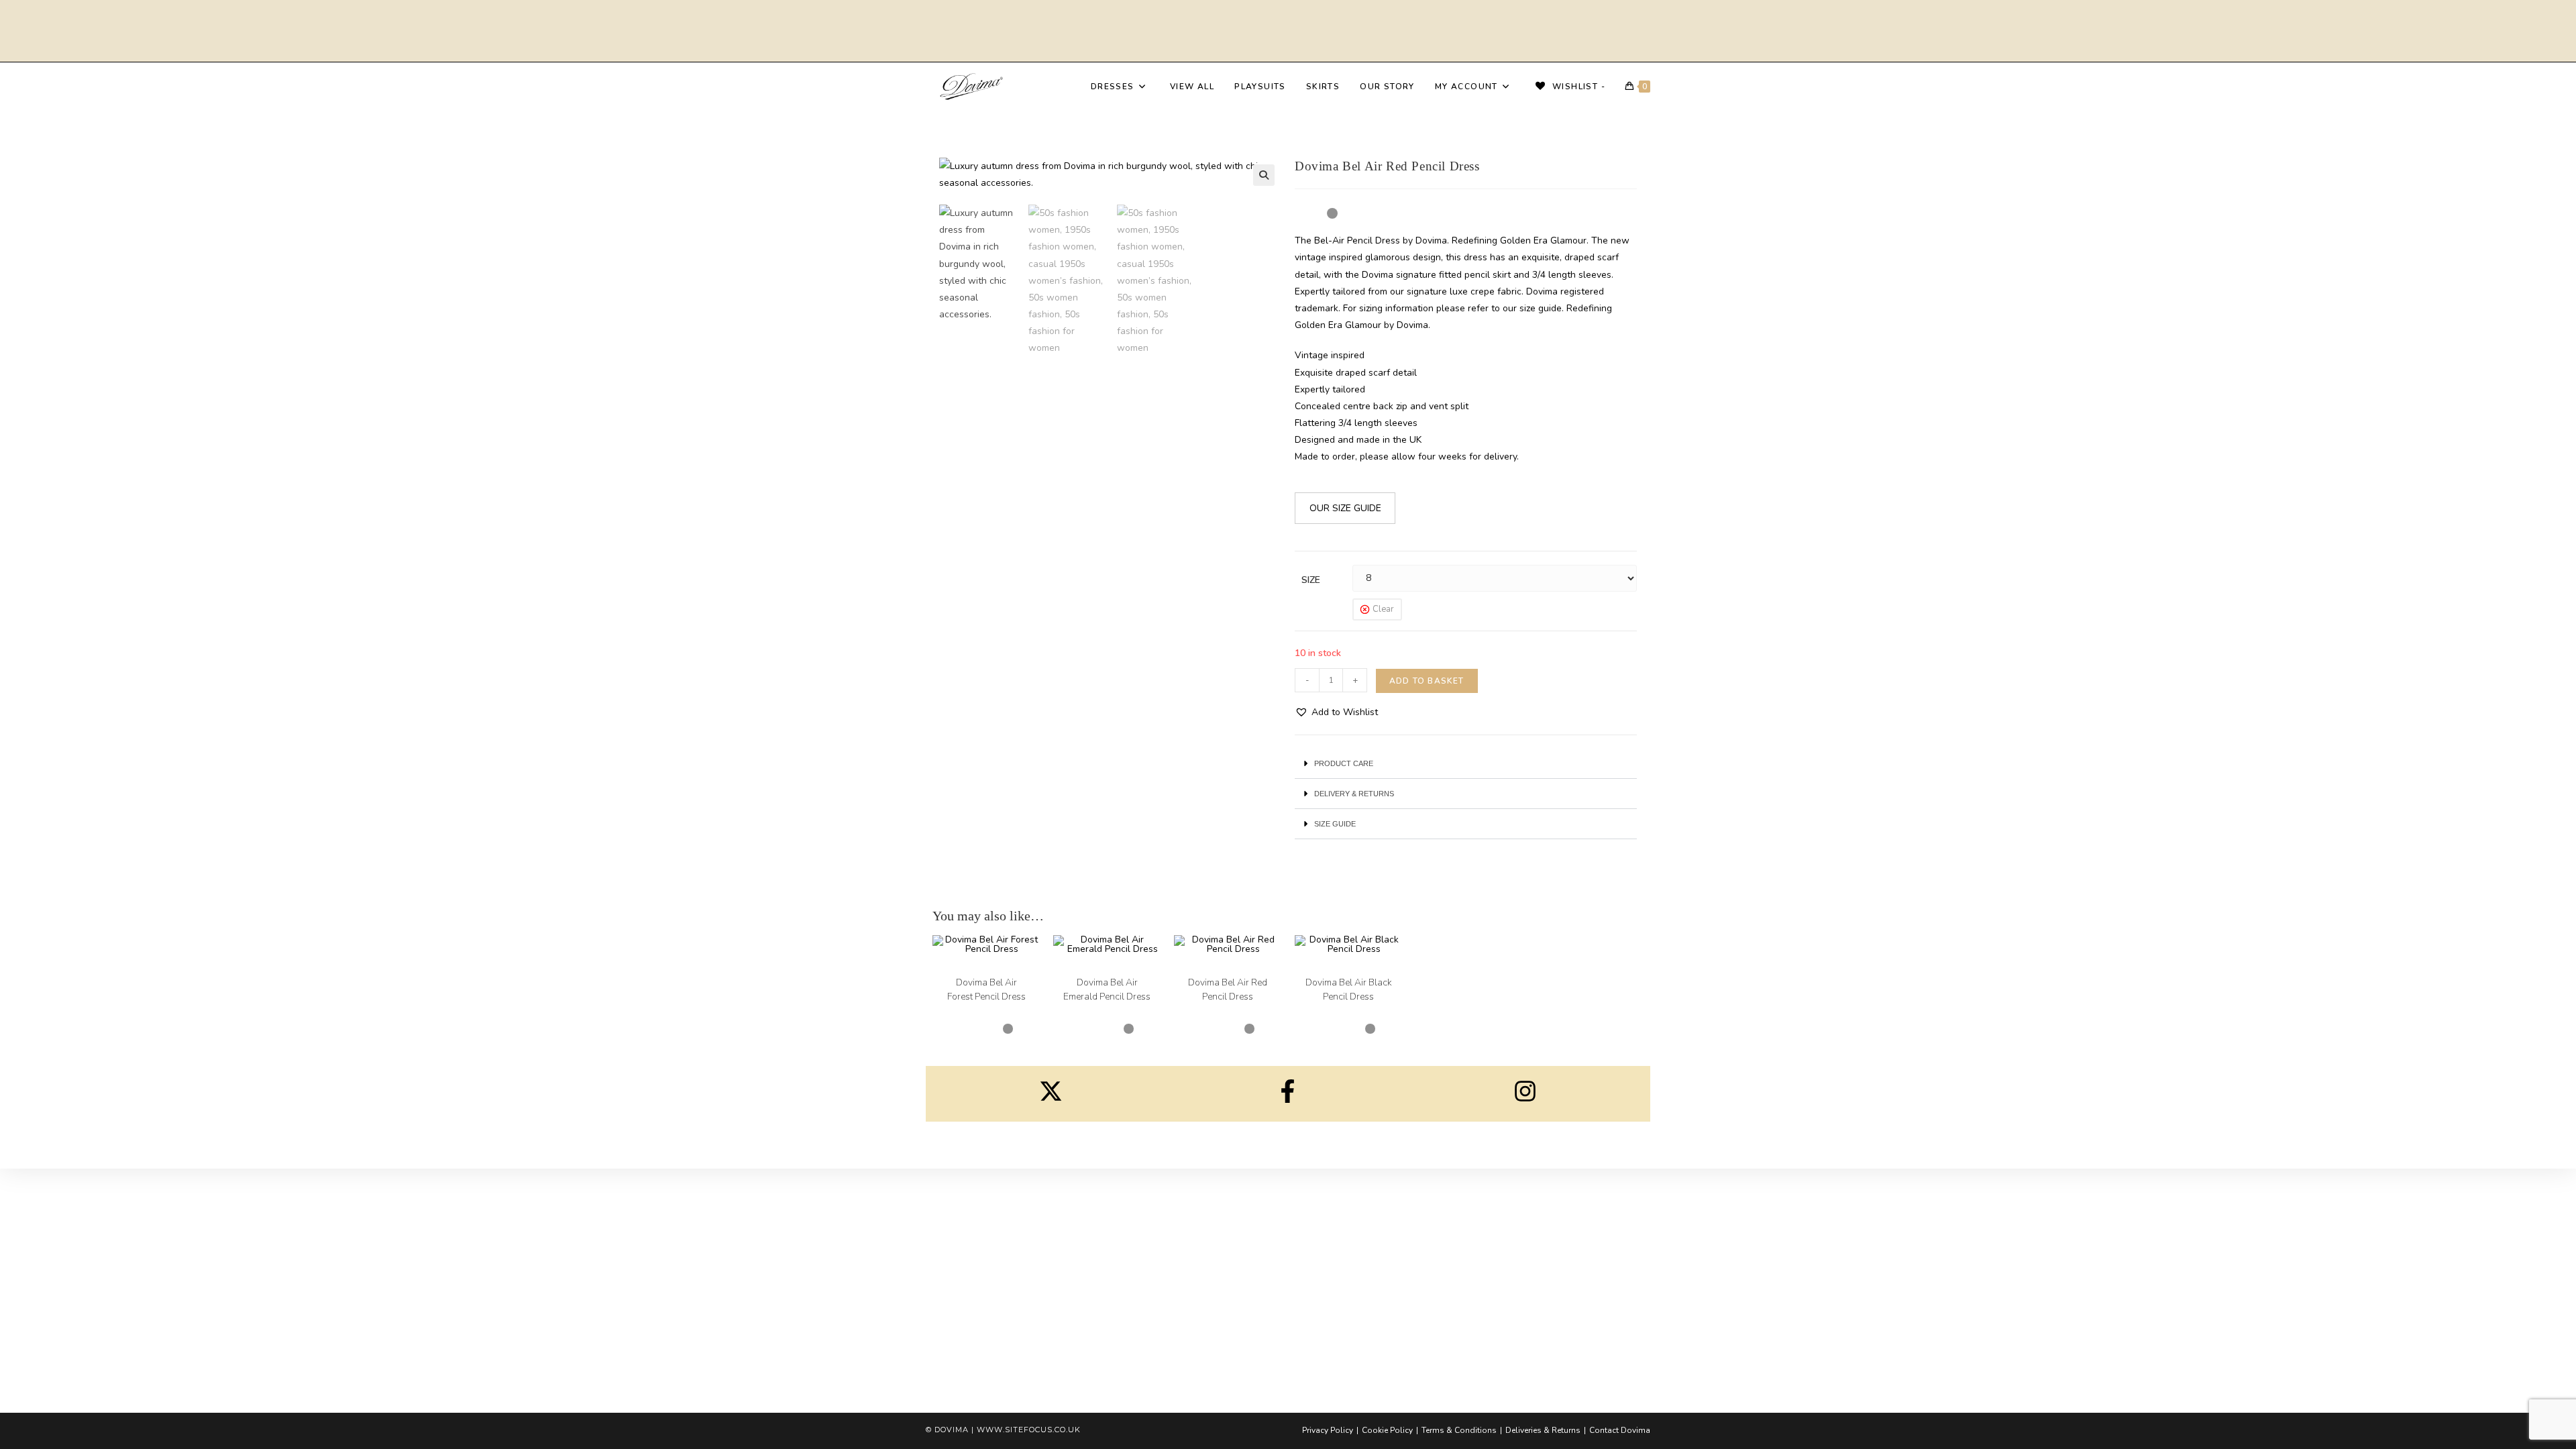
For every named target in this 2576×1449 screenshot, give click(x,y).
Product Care (1344, 763)
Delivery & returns (1354, 794)
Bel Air (962, 971)
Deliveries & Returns (1543, 1430)
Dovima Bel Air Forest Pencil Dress (986, 989)
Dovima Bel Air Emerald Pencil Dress (1107, 989)
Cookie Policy (1387, 1430)
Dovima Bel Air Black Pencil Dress (1349, 989)
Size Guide (1335, 824)
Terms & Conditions (1459, 1430)
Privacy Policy (1328, 1430)
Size (1311, 580)
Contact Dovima (1620, 1430)
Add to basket (1427, 681)
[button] (1264, 175)
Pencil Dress (1000, 971)
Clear (1383, 609)
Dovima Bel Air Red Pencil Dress (1228, 989)
